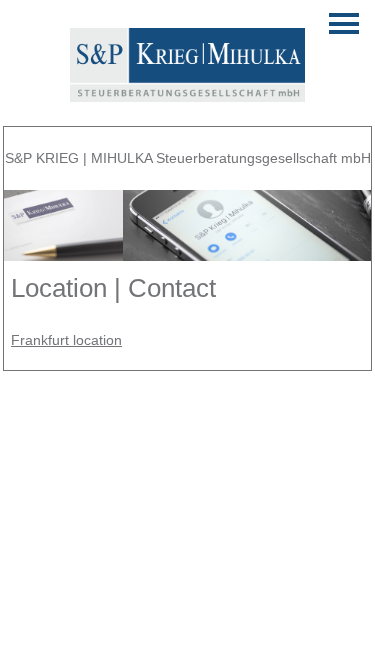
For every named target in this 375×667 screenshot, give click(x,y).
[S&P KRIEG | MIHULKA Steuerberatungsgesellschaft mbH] (187, 90)
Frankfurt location (66, 340)
